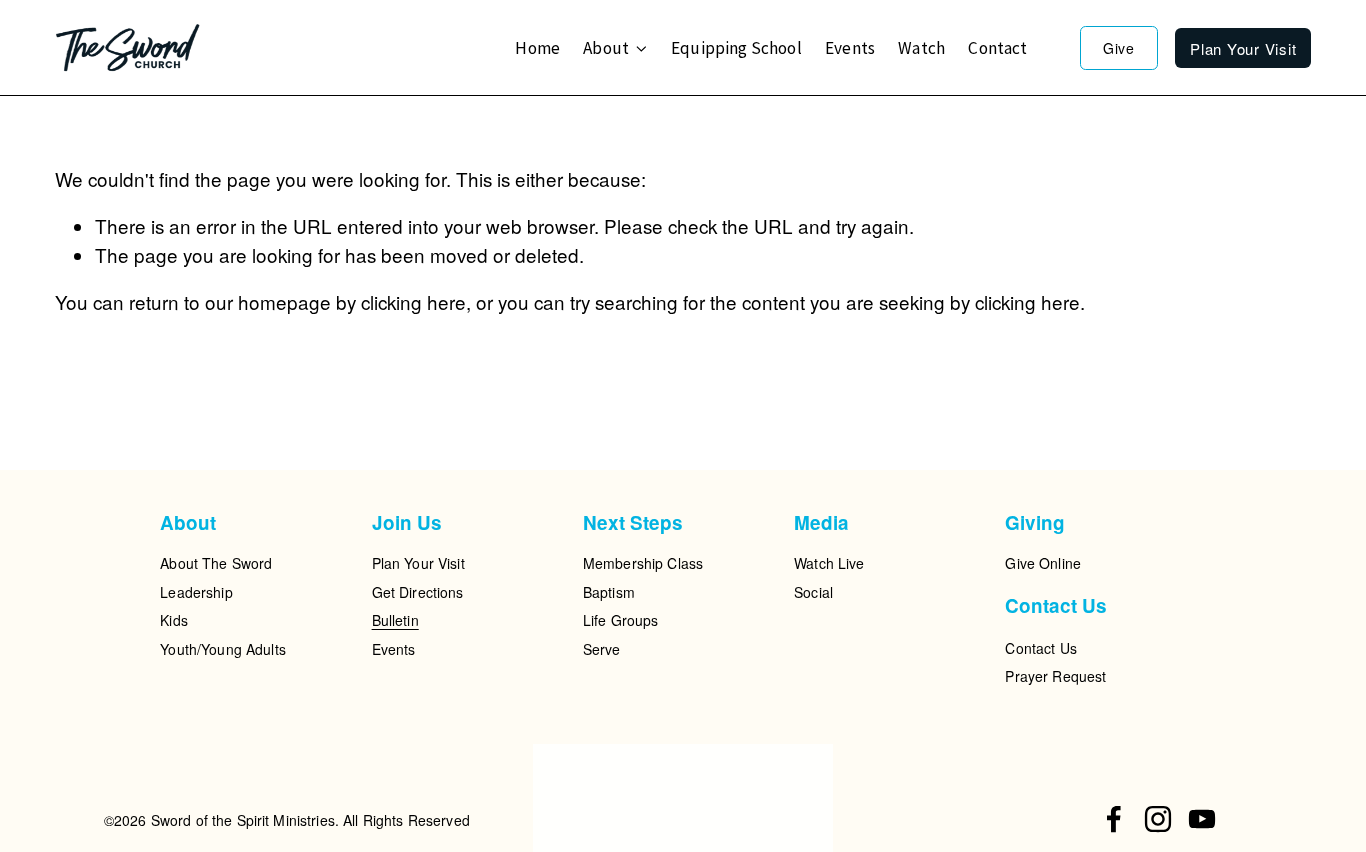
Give (1119, 48)
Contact (997, 48)
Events (850, 48)
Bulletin (395, 620)
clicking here (413, 301)
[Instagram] (1158, 819)
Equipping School (736, 48)
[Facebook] (1114, 819)
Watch (921, 48)
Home (537, 48)
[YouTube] (1202, 819)
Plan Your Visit (1243, 48)
